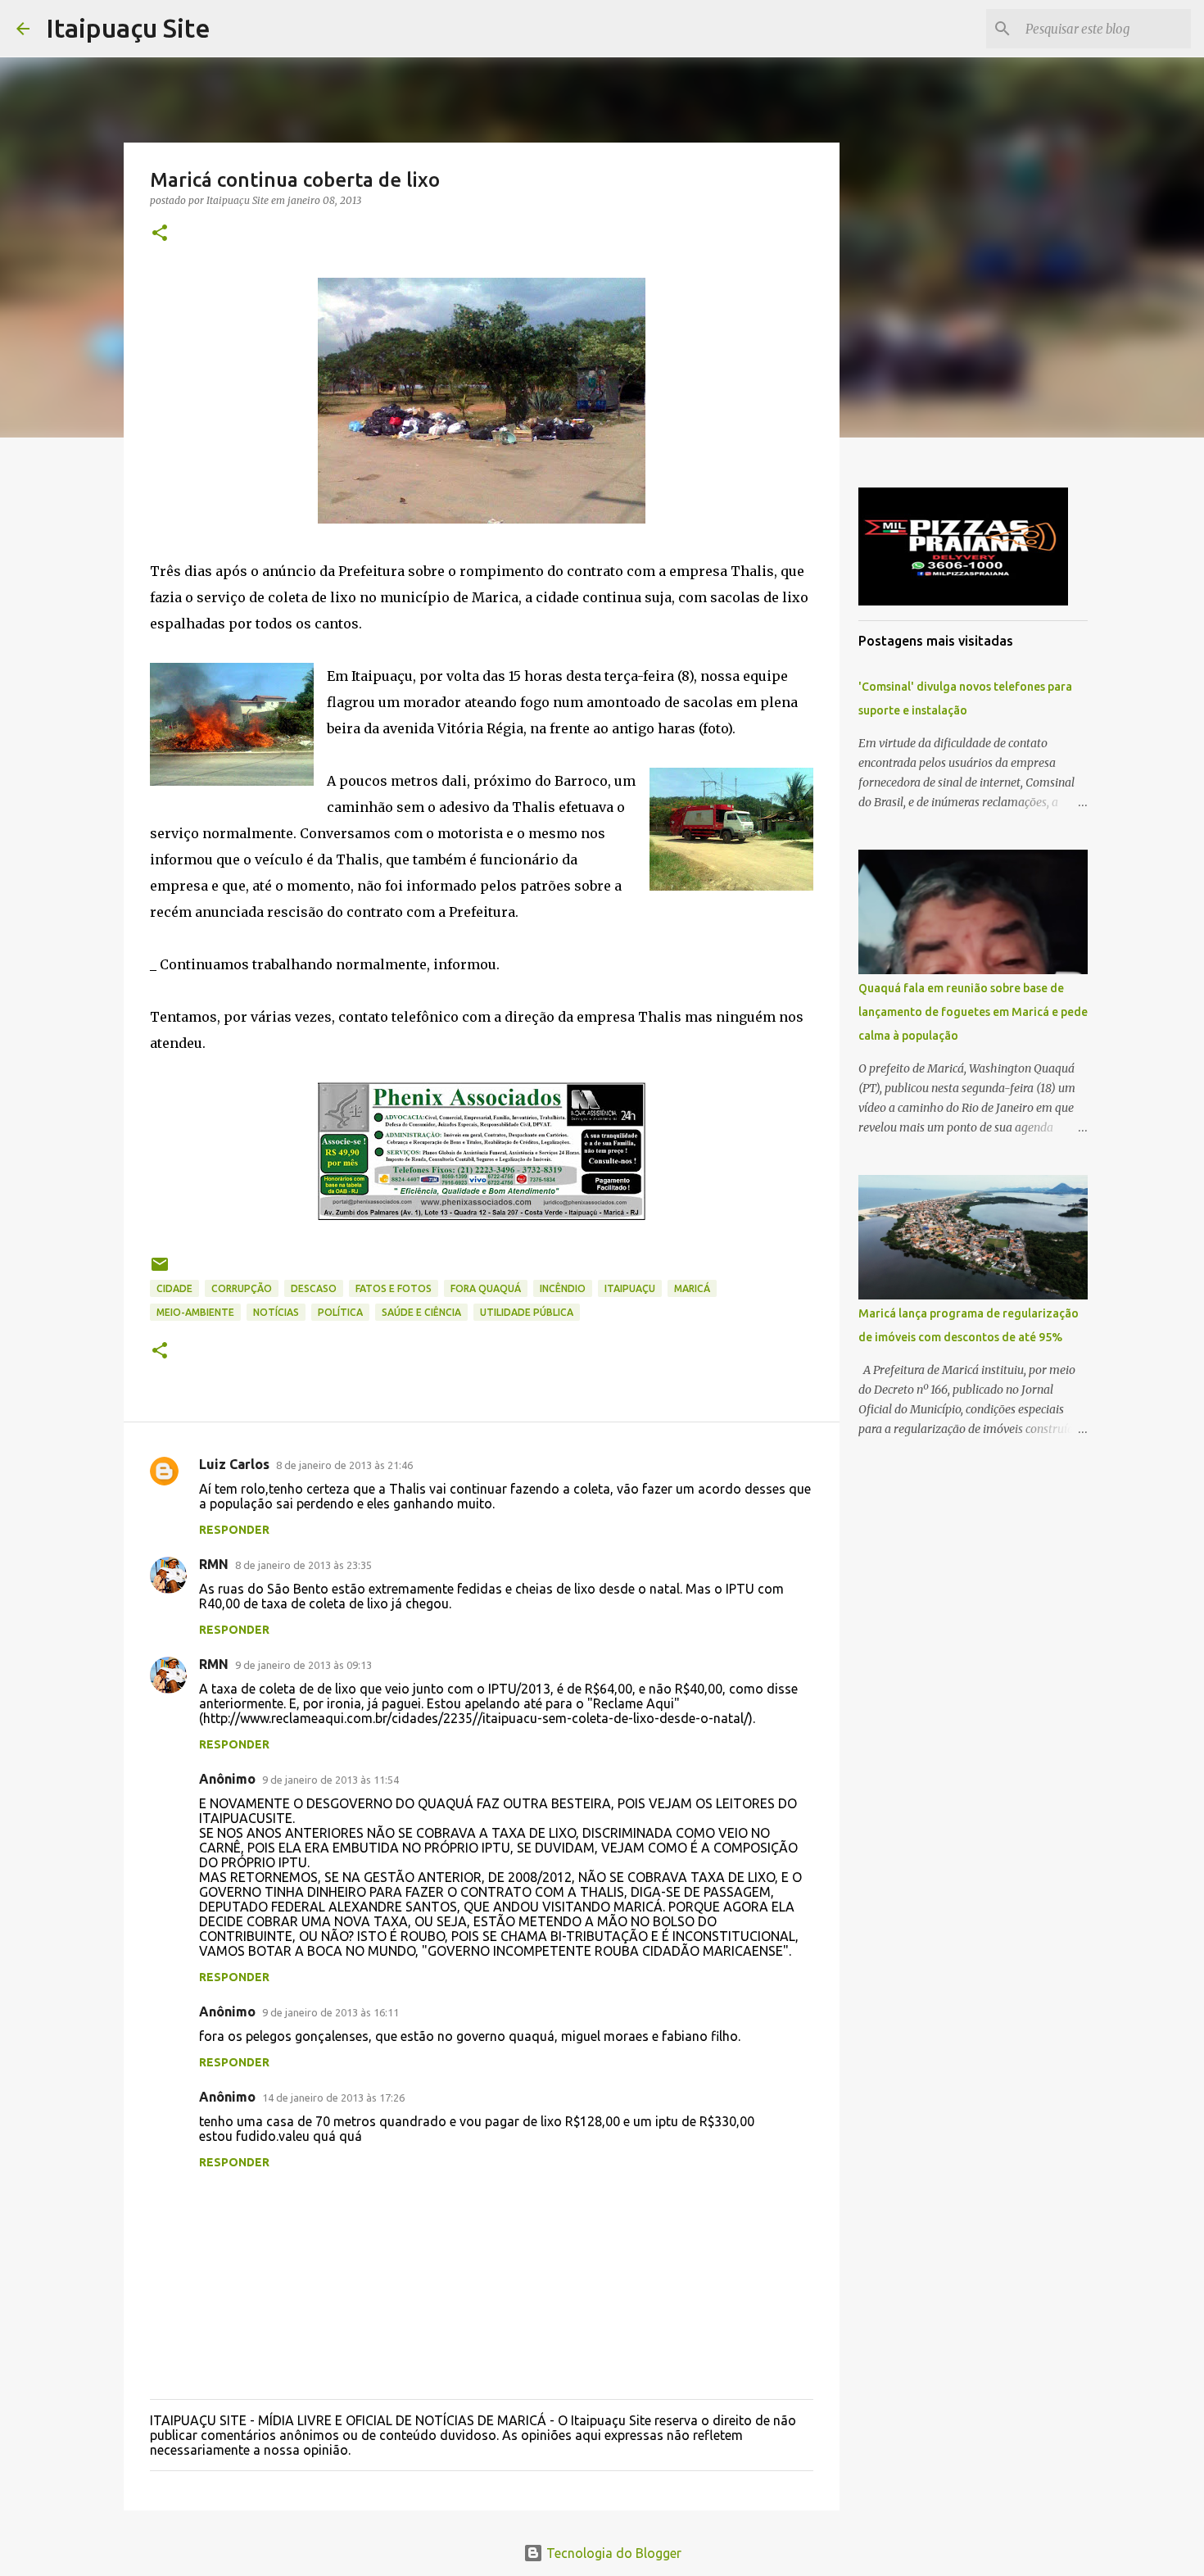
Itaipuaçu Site (128, 28)
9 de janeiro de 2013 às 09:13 (303, 1665)
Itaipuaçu (630, 1288)
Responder (234, 1530)
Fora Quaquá (486, 1288)
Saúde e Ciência (421, 1312)
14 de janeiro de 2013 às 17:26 (333, 2098)
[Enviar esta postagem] (160, 1270)
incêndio (563, 1288)
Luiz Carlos (234, 1464)
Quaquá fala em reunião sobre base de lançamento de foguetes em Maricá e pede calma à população (973, 1012)
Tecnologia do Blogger (612, 2553)
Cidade (174, 1288)
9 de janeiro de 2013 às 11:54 (330, 1780)
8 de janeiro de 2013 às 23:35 (303, 1565)
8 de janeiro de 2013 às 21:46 (344, 1465)
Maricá (692, 1288)
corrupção (242, 1288)
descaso (314, 1288)
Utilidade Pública (527, 1312)
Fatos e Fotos (394, 1288)
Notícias (276, 1312)
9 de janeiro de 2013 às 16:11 (330, 2012)
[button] (160, 234)
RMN (214, 1564)
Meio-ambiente (195, 1312)
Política (340, 1312)
